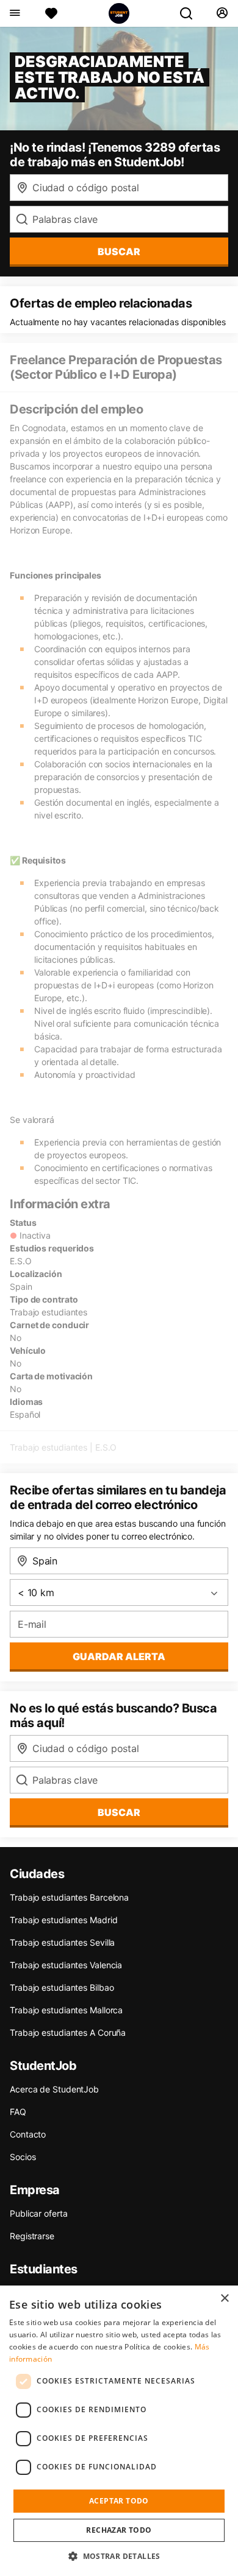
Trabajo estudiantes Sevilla (62, 1942)
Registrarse (32, 2236)
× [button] (224, 2299)
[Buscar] (191, 13)
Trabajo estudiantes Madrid (63, 1920)
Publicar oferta (39, 2213)
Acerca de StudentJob (54, 2089)
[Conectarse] (222, 13)
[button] (119, 2556)
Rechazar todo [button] (119, 2530)
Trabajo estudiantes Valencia (66, 1965)
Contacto (28, 2134)
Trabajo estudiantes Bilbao (62, 1987)
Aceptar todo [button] (119, 2501)
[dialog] (119, 2431)
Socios (23, 2157)
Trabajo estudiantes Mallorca (66, 2010)
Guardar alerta (119, 1656)
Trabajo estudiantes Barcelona (69, 1897)
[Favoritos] (51, 13)
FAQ (18, 2112)
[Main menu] (14, 13)
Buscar (119, 252)
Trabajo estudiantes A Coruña (68, 2032)
